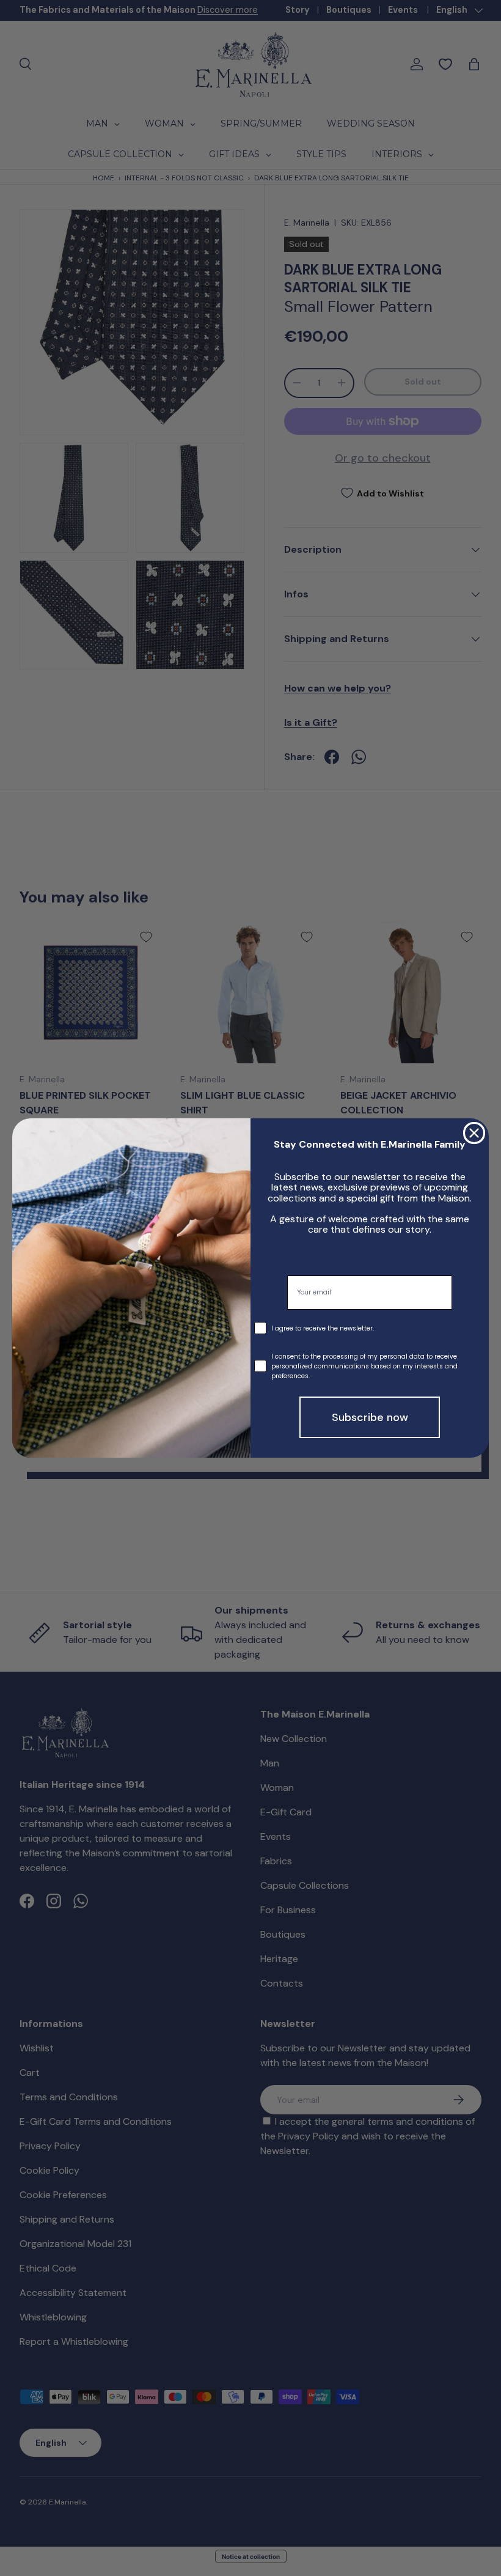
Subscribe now (370, 1417)
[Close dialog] (474, 1133)
